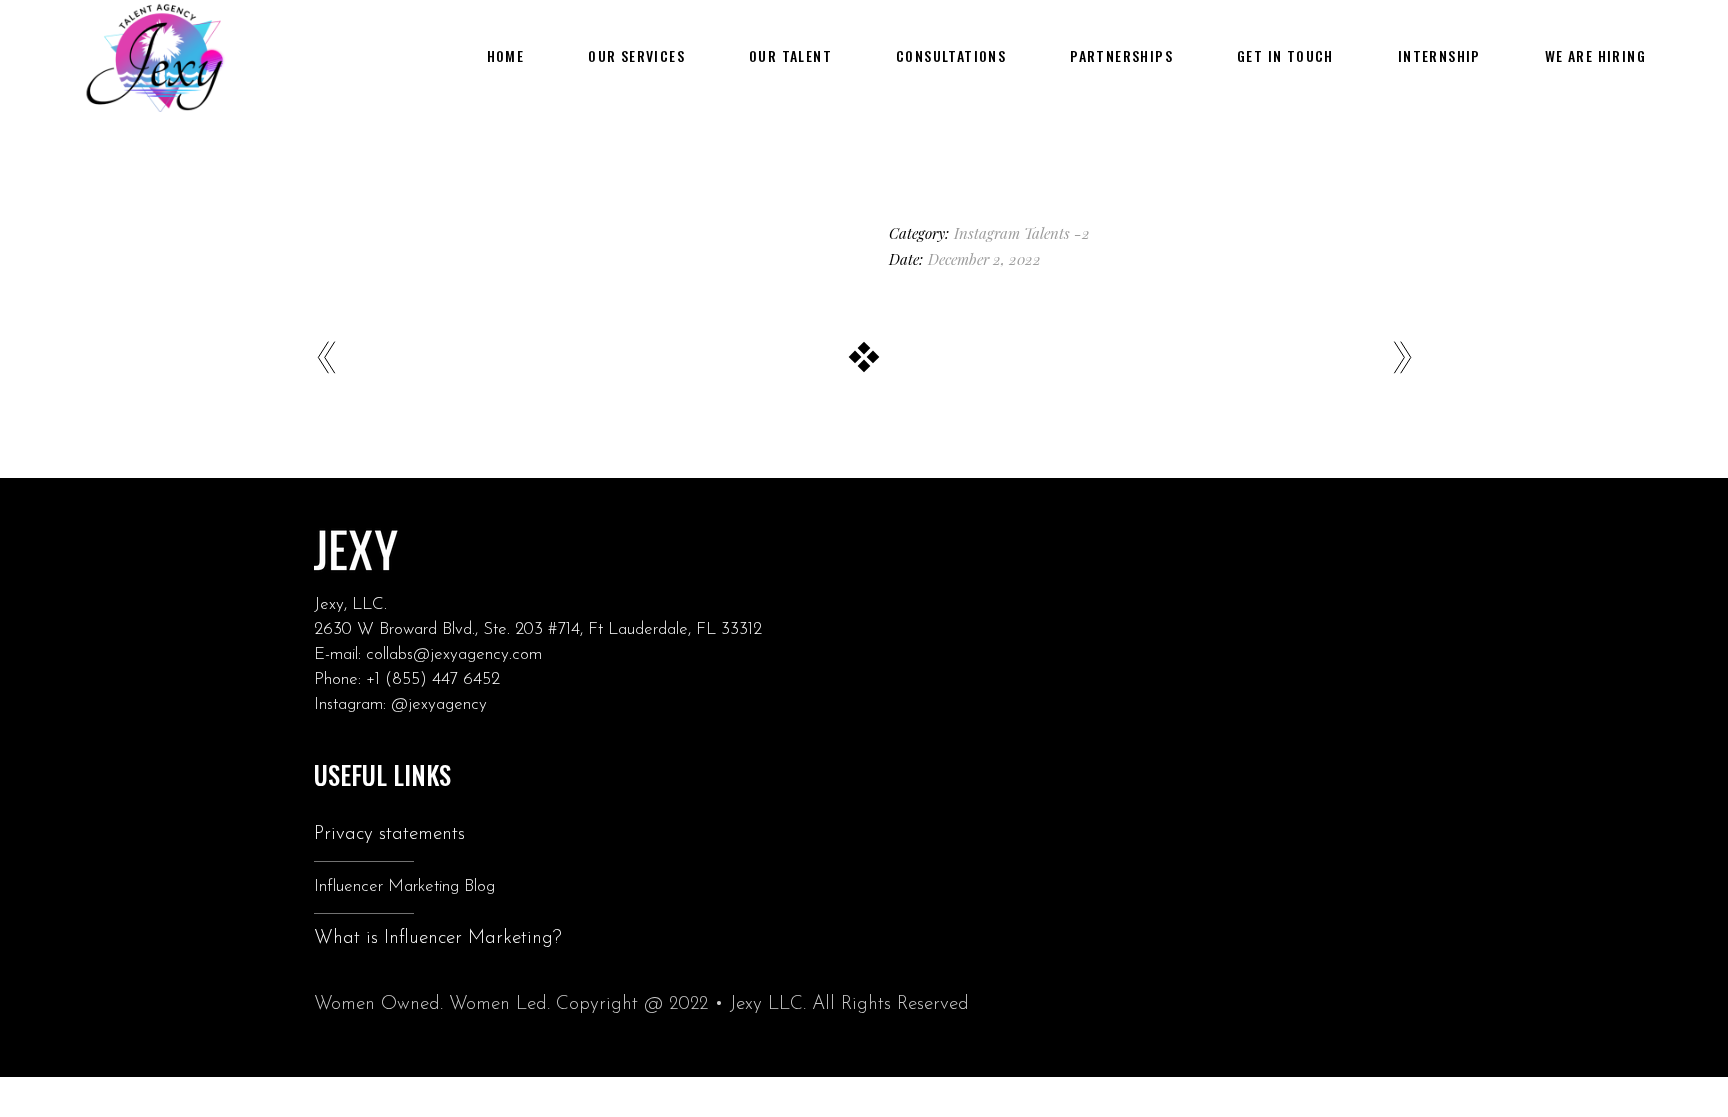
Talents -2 (1057, 233)
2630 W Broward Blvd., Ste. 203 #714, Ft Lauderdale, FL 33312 (538, 629)
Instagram (987, 233)
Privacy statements (389, 834)
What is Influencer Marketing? (438, 938)
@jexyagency (439, 704)
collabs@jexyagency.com (454, 654)
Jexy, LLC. (350, 604)
